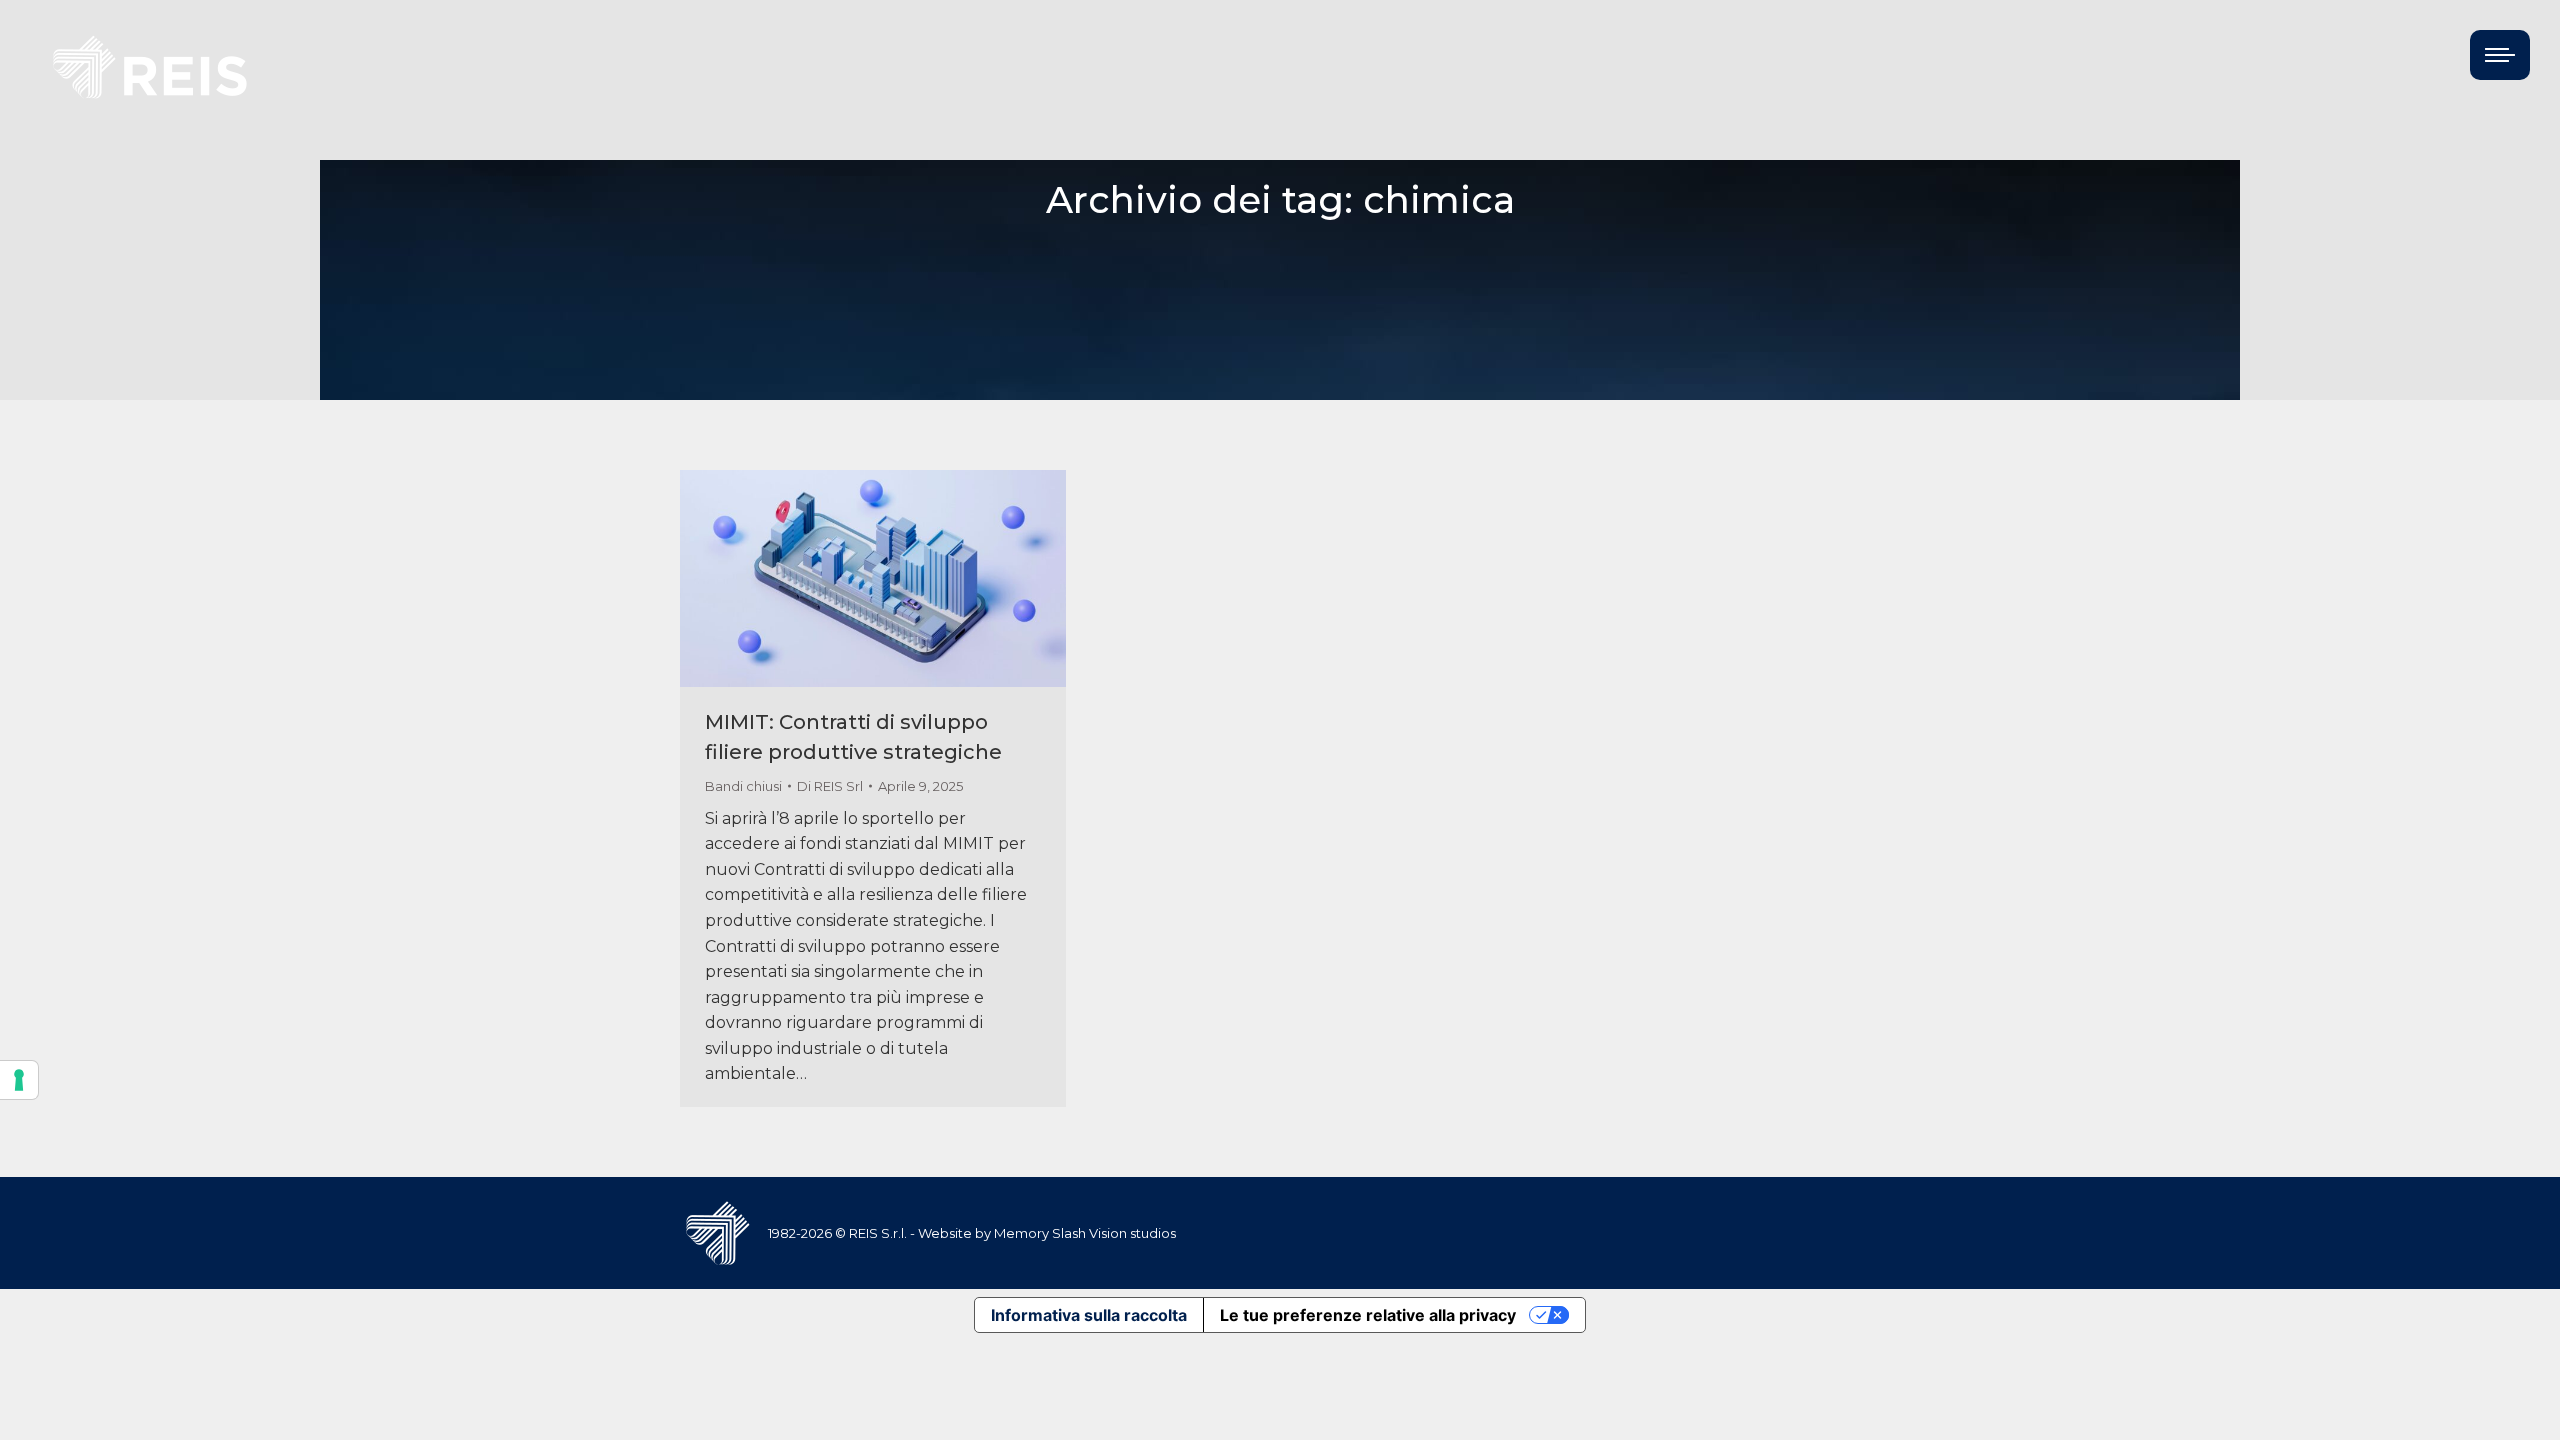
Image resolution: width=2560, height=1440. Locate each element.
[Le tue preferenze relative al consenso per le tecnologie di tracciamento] (19, 1080)
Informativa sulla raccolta (1089, 1315)
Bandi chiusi (743, 786)
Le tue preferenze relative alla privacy (1368, 1315)
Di (830, 786)
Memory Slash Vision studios (1085, 1233)
